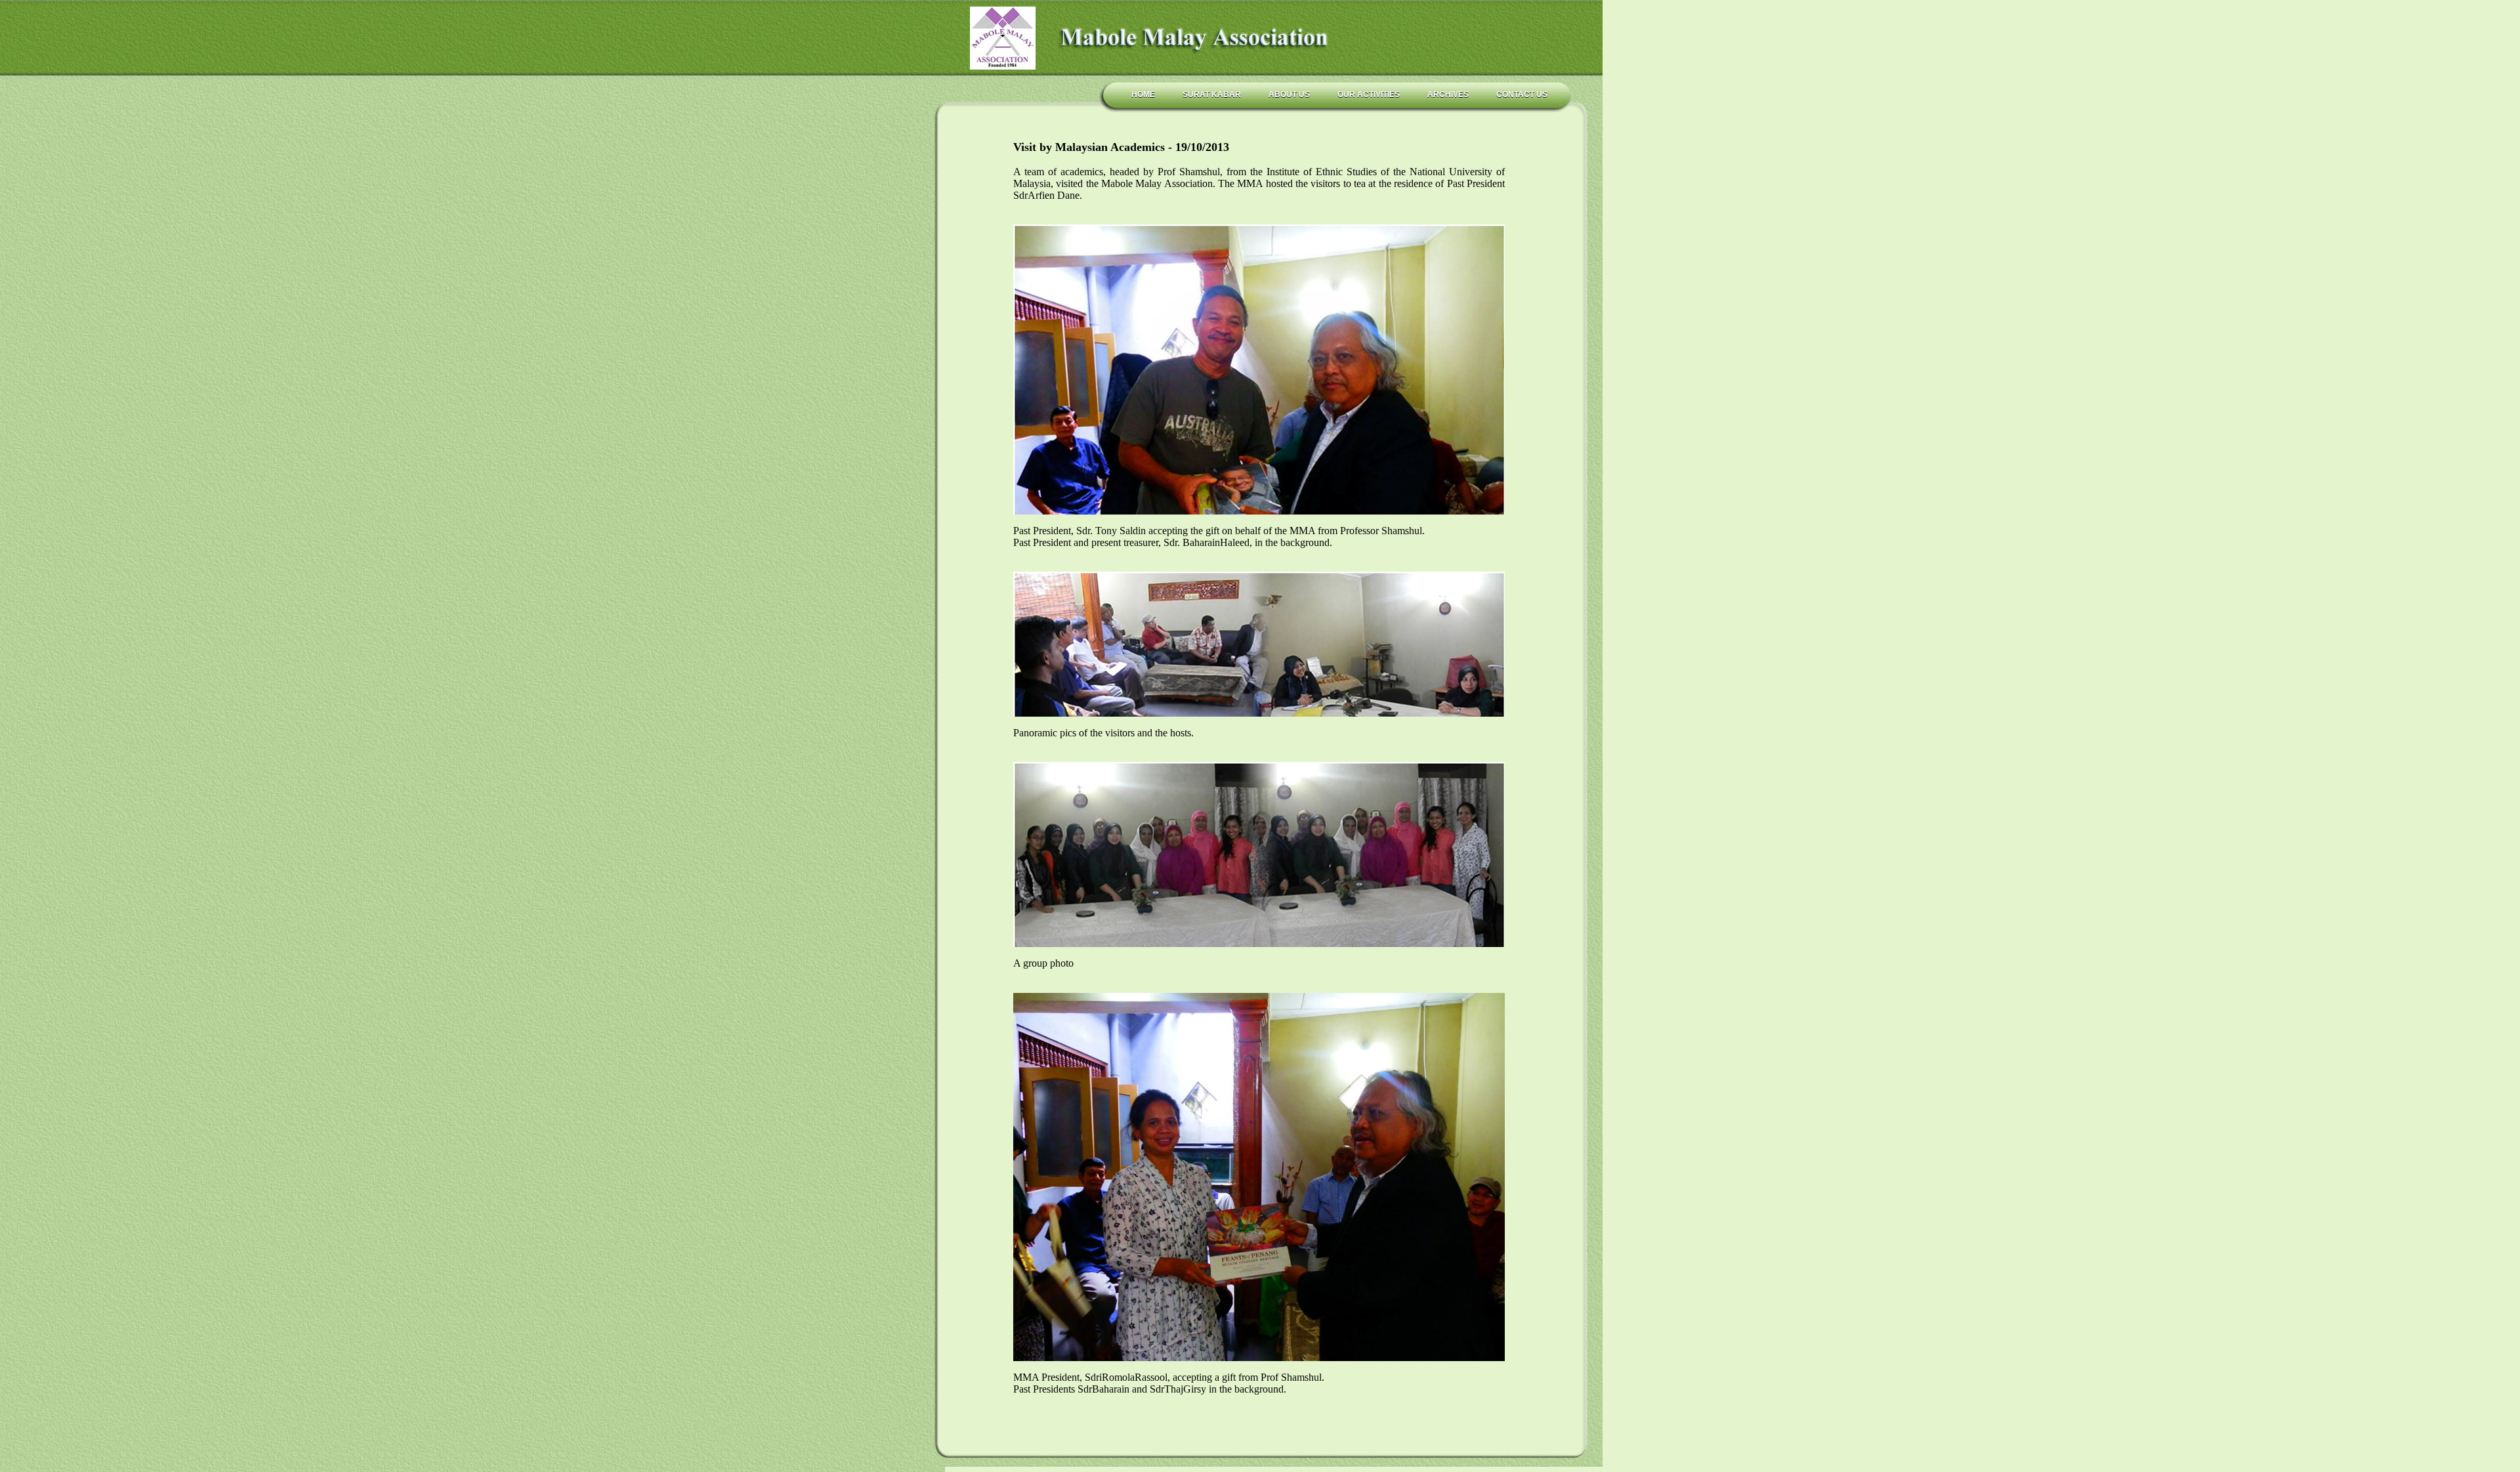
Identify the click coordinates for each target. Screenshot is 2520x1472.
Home (1143, 95)
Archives (1448, 95)
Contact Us (1522, 95)
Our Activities (1369, 95)
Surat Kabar (1212, 95)
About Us (1289, 95)
